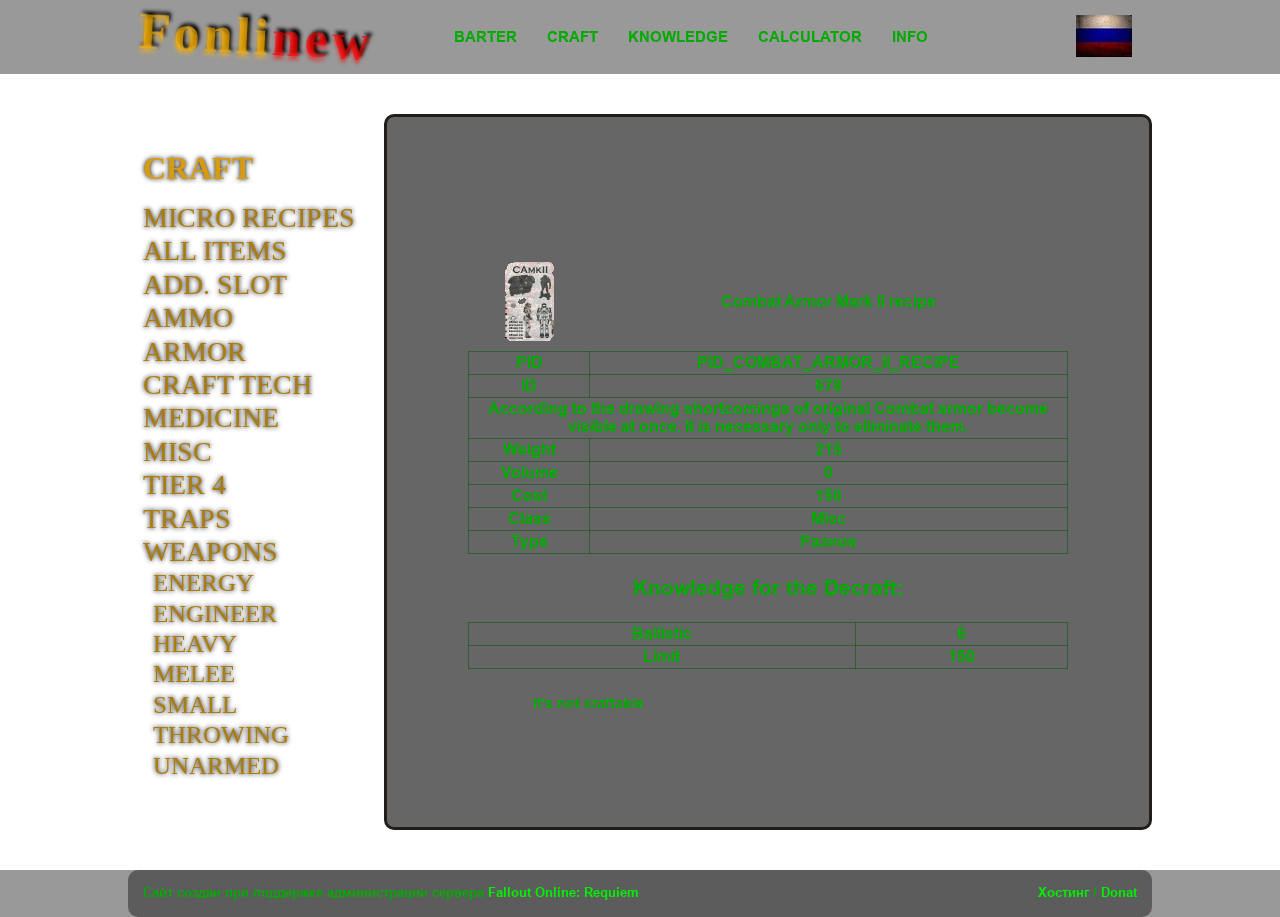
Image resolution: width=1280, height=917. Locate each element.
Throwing (221, 734)
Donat (1119, 892)
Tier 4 (184, 484)
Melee (194, 673)
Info (910, 36)
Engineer (215, 613)
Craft (572, 36)
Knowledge (678, 36)
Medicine (211, 417)
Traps (187, 518)
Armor (194, 351)
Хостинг (1063, 892)
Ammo (188, 317)
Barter (485, 36)
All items (215, 250)
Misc (177, 451)
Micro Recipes (249, 217)
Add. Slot (215, 284)
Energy (203, 582)
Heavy (195, 643)
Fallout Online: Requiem (563, 892)
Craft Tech (227, 384)
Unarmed (216, 765)
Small (195, 704)
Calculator (810, 36)
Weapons (210, 551)
